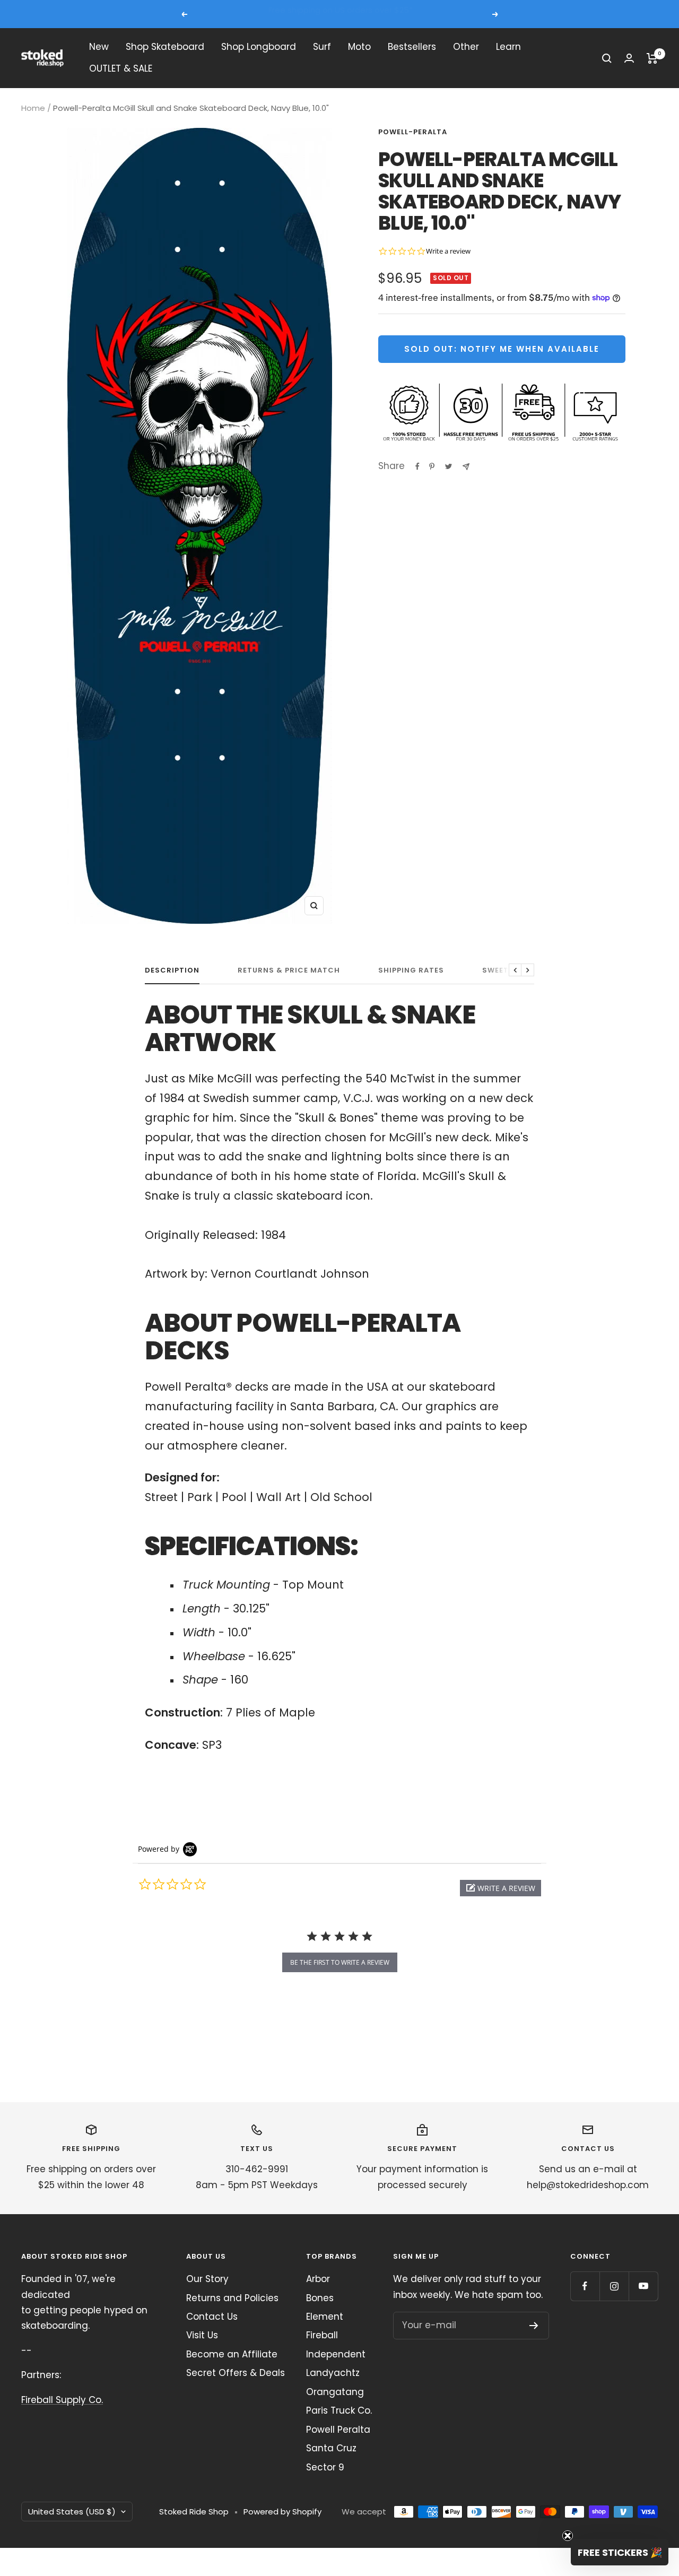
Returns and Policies (232, 2298)
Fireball (322, 2335)
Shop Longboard (259, 47)
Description (172, 971)
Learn (508, 47)
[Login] (629, 58)
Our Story (207, 2279)
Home (33, 108)
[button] (500, 1888)
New (99, 47)
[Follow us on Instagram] (614, 2286)
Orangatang (335, 2392)
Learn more (439, 14)
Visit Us (202, 2335)
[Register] (534, 2326)
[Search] (607, 58)
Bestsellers (412, 47)
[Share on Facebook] (417, 466)
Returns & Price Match (289, 971)
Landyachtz (333, 2373)
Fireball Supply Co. (62, 2400)
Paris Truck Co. (339, 2410)
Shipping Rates (411, 971)
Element (325, 2317)
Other (466, 47)
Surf (322, 47)
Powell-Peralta (413, 132)
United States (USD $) (72, 2512)
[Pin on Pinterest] (432, 466)
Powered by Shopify (282, 2512)
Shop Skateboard (165, 47)
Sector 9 (325, 2467)
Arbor (318, 2279)
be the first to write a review (340, 1962)
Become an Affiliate (232, 2354)
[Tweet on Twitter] (449, 466)
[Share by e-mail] (466, 467)
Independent (336, 2354)
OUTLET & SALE (121, 69)
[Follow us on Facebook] (585, 2286)
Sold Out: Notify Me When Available (502, 349)
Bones (320, 2298)
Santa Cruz (331, 2448)
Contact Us (212, 2317)
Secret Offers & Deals (236, 2373)
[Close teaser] (568, 2536)
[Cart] (652, 58)
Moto (359, 47)
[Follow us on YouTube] (643, 2286)
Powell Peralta (338, 2430)
